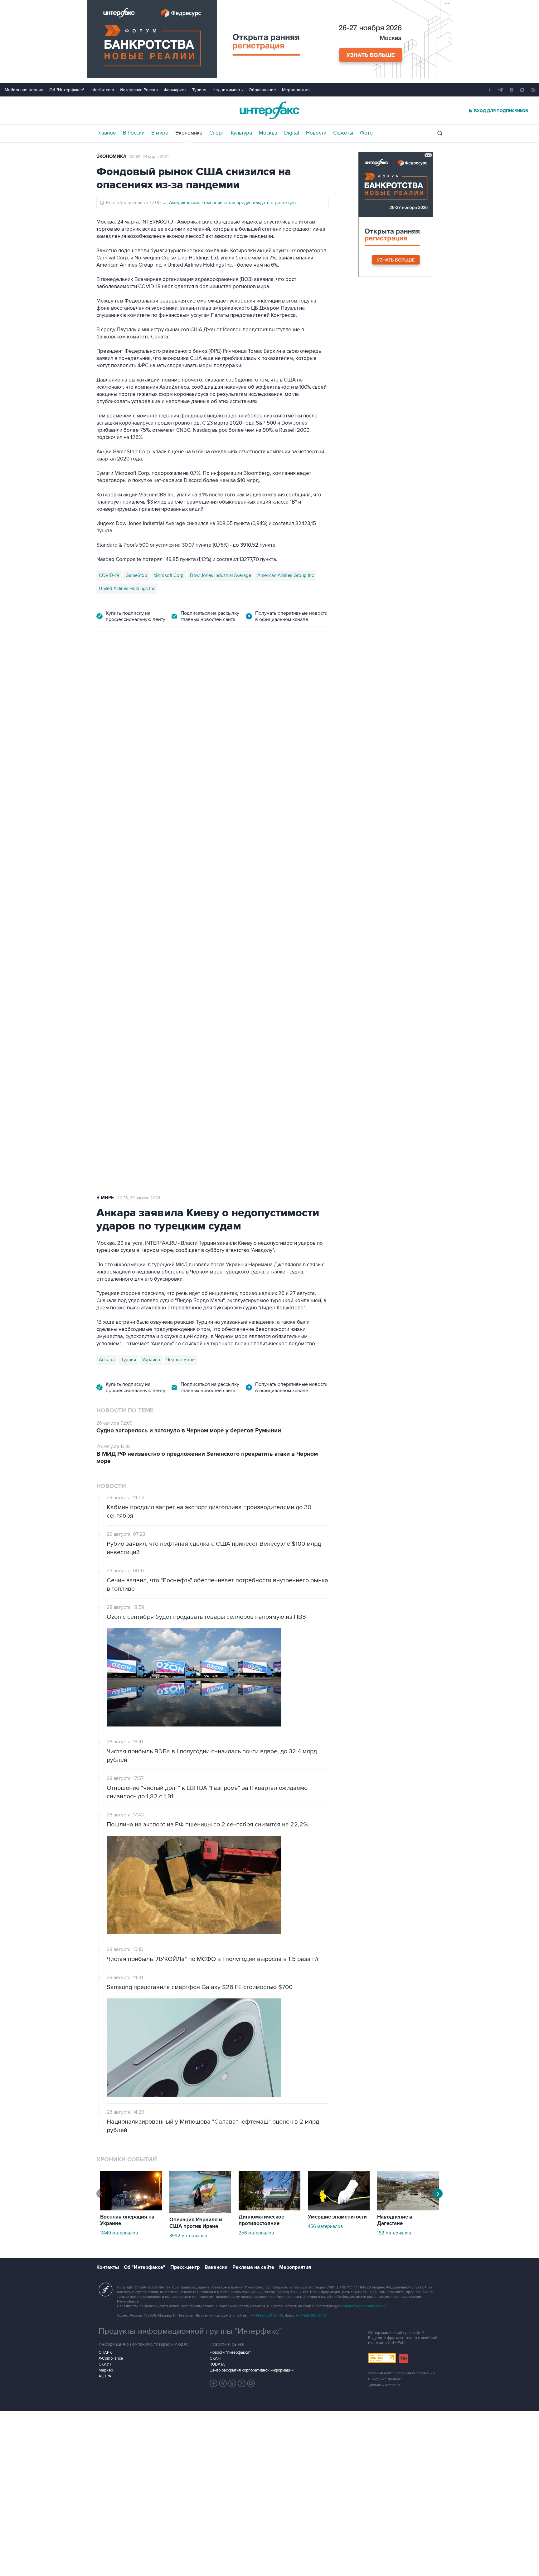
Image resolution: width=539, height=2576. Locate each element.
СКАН (215, 2358)
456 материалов (325, 2226)
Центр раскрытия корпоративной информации (252, 2370)
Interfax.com (102, 90)
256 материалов (256, 2233)
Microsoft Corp (169, 575)
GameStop (136, 575)
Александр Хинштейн (122, 979)
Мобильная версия (24, 90)
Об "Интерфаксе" (67, 90)
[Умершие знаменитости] (339, 2209)
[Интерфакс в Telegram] (223, 2383)
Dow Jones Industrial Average (221, 575)
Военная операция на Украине (127, 2220)
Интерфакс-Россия (139, 90)
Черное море (180, 1360)
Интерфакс (269, 110)
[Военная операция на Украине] (131, 2209)
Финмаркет (175, 90)
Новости (316, 133)
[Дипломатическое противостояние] (269, 2209)
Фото (366, 133)
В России (134, 133)
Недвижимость (228, 90)
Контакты (108, 2267)
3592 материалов (188, 2236)
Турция (129, 1360)
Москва (268, 133)
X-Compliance (111, 2358)
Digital (292, 133)
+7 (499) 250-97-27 (311, 2315)
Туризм (199, 90)
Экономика (189, 133)
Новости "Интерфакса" (230, 2352)
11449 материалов (119, 2233)
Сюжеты (343, 133)
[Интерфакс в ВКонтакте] (232, 2383)
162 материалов (394, 2233)
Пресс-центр (185, 2267)
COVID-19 (109, 575)
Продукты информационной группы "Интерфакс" (190, 2331)
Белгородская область (262, 979)
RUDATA (217, 2364)
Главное (106, 133)
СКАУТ (105, 2364)
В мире (160, 133)
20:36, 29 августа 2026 (139, 1198)
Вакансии (216, 2267)
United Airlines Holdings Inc (127, 589)
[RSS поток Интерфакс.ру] (242, 2383)
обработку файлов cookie (364, 2306)
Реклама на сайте (253, 2267)
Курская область (168, 979)
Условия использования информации (401, 2373)
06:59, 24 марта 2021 (149, 157)
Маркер (106, 2370)
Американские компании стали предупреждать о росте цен (232, 203)
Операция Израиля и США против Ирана (196, 2223)
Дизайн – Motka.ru (384, 2385)
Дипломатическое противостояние (261, 2220)
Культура (241, 133)
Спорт (217, 133)
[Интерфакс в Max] (251, 2383)
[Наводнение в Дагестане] (408, 2209)
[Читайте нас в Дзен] (214, 2383)
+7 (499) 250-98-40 (267, 2315)
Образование (262, 90)
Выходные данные (385, 2379)
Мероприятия (296, 90)
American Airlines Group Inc (286, 575)
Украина (151, 1360)
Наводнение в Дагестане (395, 2220)
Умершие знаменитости (337, 2217)
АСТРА (105, 2376)
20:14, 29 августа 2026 (144, 671)
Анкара (107, 1360)
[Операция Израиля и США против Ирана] (200, 2212)
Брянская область (212, 979)
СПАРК (105, 2352)
